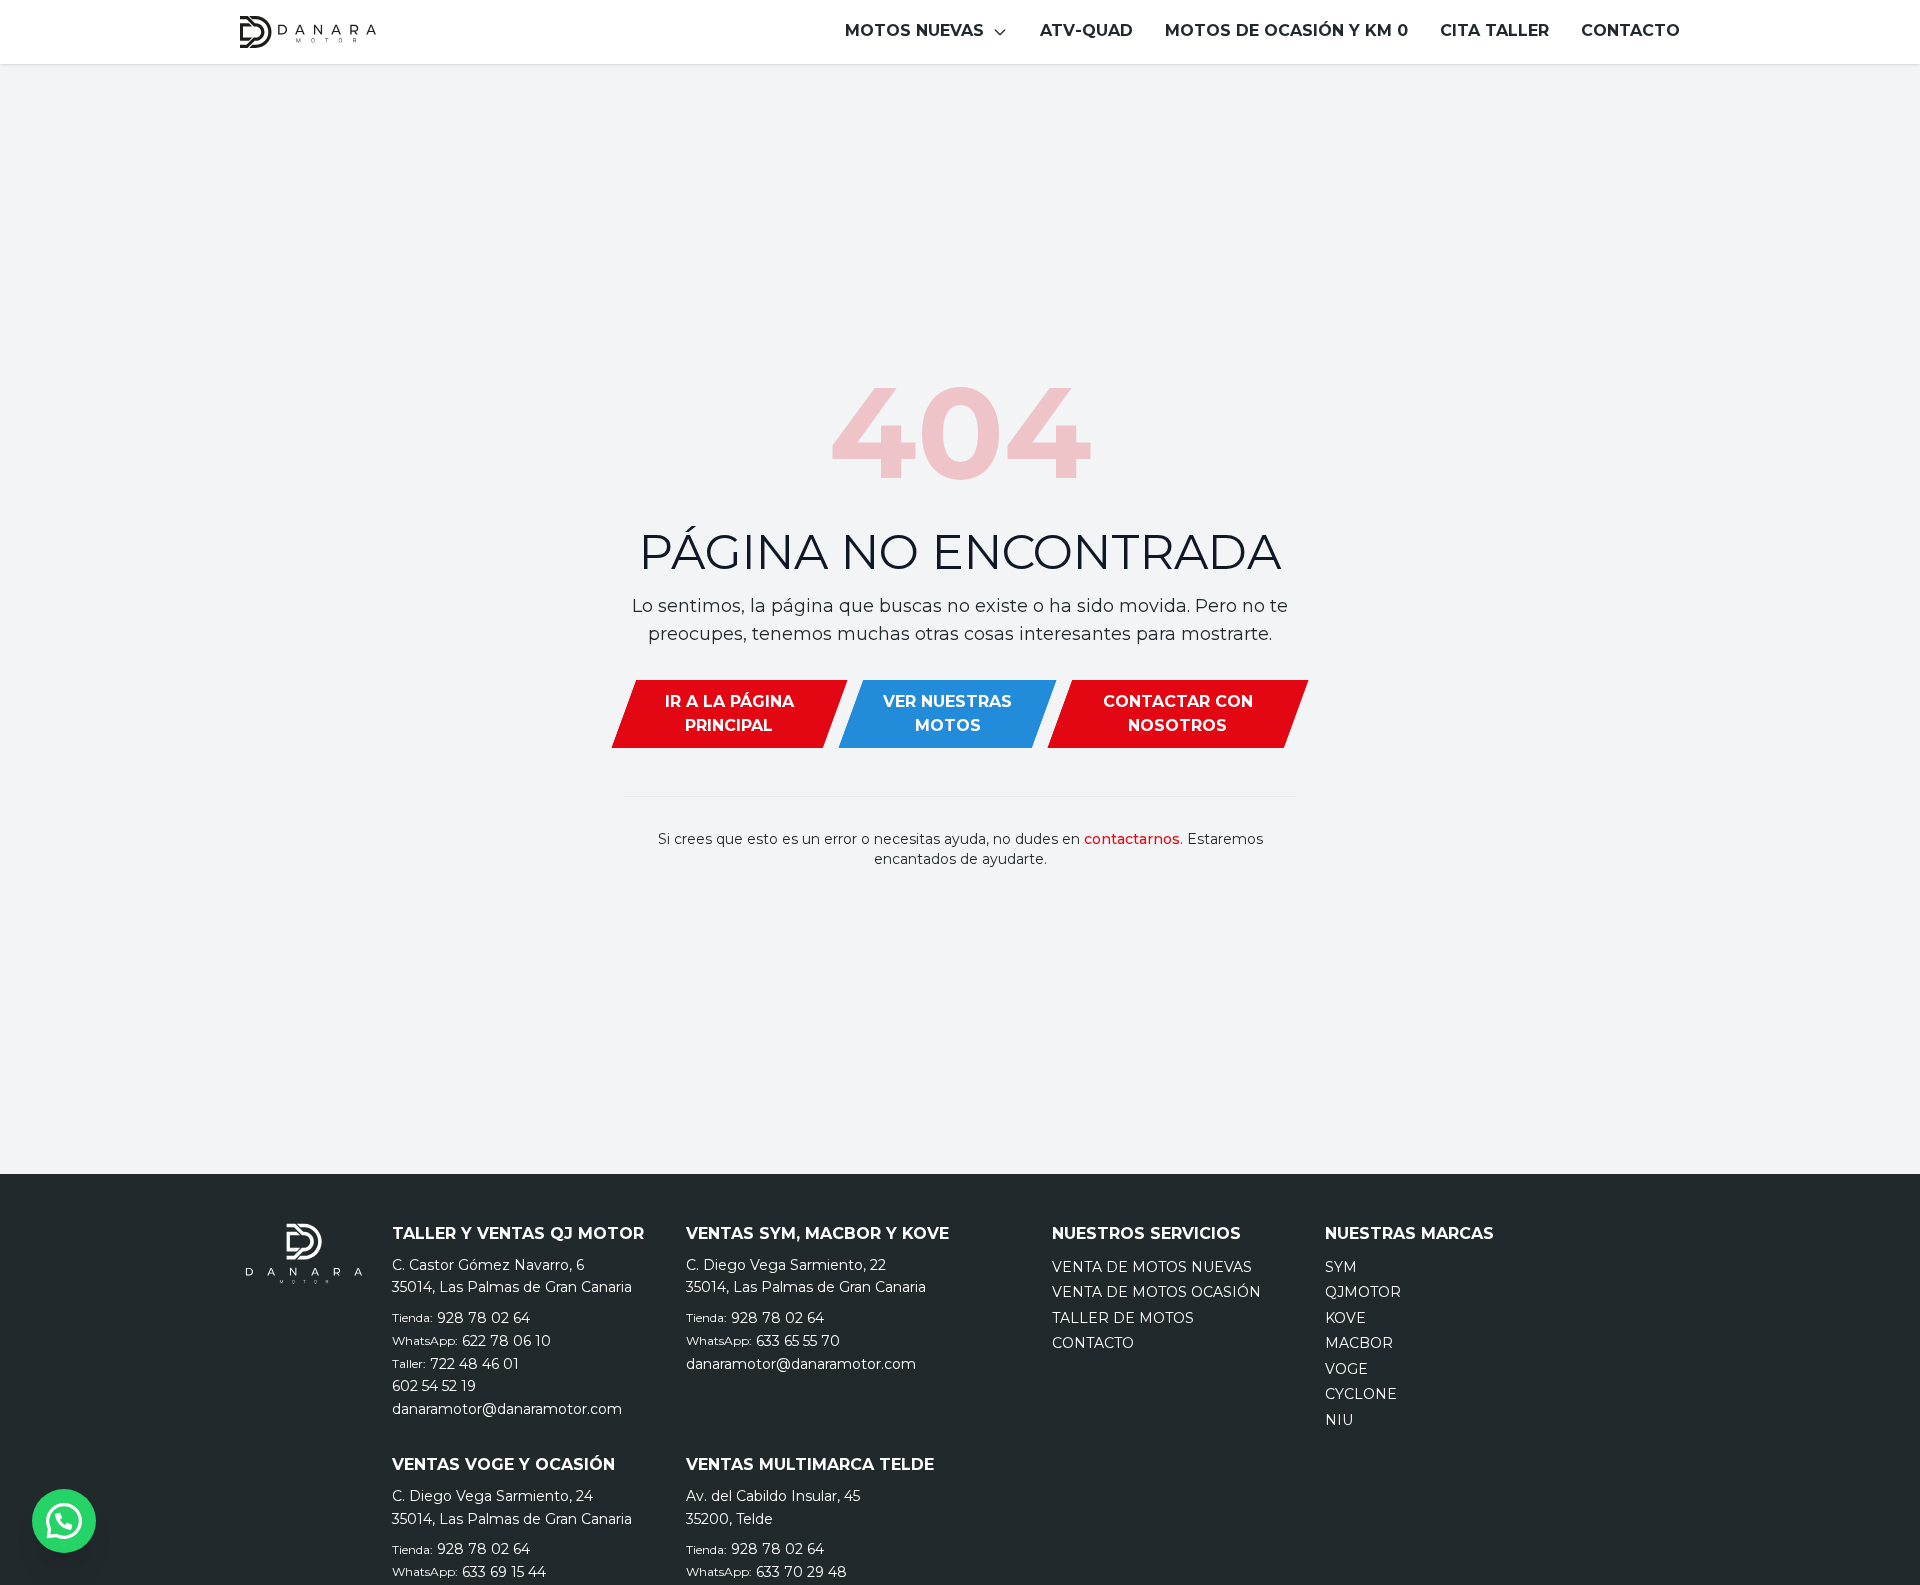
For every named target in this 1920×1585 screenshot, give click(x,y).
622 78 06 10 (506, 1341)
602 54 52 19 (434, 1386)
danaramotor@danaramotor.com (507, 1409)
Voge (1346, 1369)
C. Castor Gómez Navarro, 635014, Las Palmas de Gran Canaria (512, 1276)
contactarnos (1132, 839)
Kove (1345, 1318)
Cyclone (1361, 1394)
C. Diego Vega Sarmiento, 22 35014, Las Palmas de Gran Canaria (806, 1276)
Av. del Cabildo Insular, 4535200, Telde (773, 1507)
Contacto (1093, 1343)
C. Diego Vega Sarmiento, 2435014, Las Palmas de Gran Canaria (512, 1507)
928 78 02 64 (483, 1318)
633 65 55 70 (798, 1341)
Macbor (1359, 1343)
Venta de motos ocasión (1156, 1292)
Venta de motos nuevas (1152, 1267)
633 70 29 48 (801, 1572)
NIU (1339, 1420)
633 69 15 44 (504, 1572)
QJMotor (1363, 1292)
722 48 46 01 (474, 1364)
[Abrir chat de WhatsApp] (64, 1521)
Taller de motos (1123, 1318)
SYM (1341, 1267)
